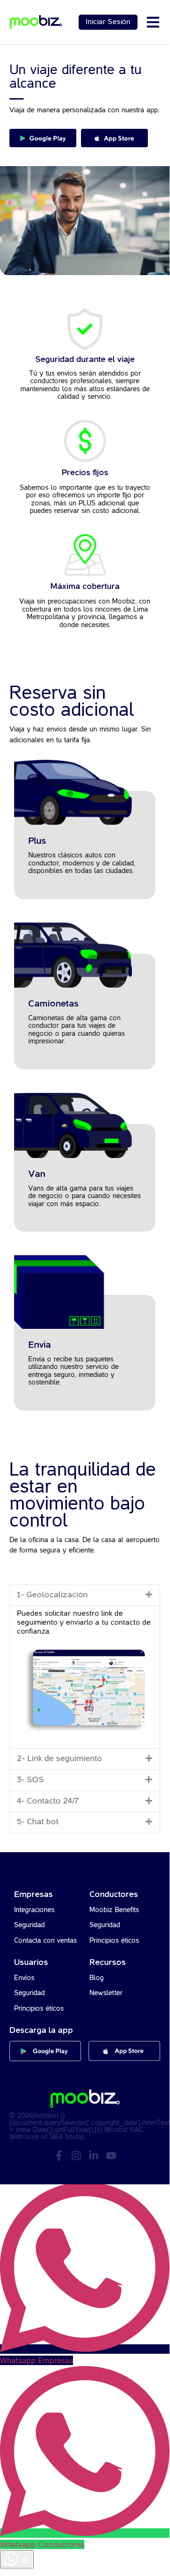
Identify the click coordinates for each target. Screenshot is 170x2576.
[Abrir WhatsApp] (17, 2559)
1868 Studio (67, 2137)
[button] (85, 1595)
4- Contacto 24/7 (48, 1801)
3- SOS (30, 1780)
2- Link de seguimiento (60, 1759)
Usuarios (31, 1963)
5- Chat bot (38, 1822)
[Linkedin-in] (94, 2156)
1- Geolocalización (52, 1595)
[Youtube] (111, 2156)
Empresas (33, 1895)
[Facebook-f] (59, 2156)
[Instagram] (76, 2156)
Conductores (114, 1895)
